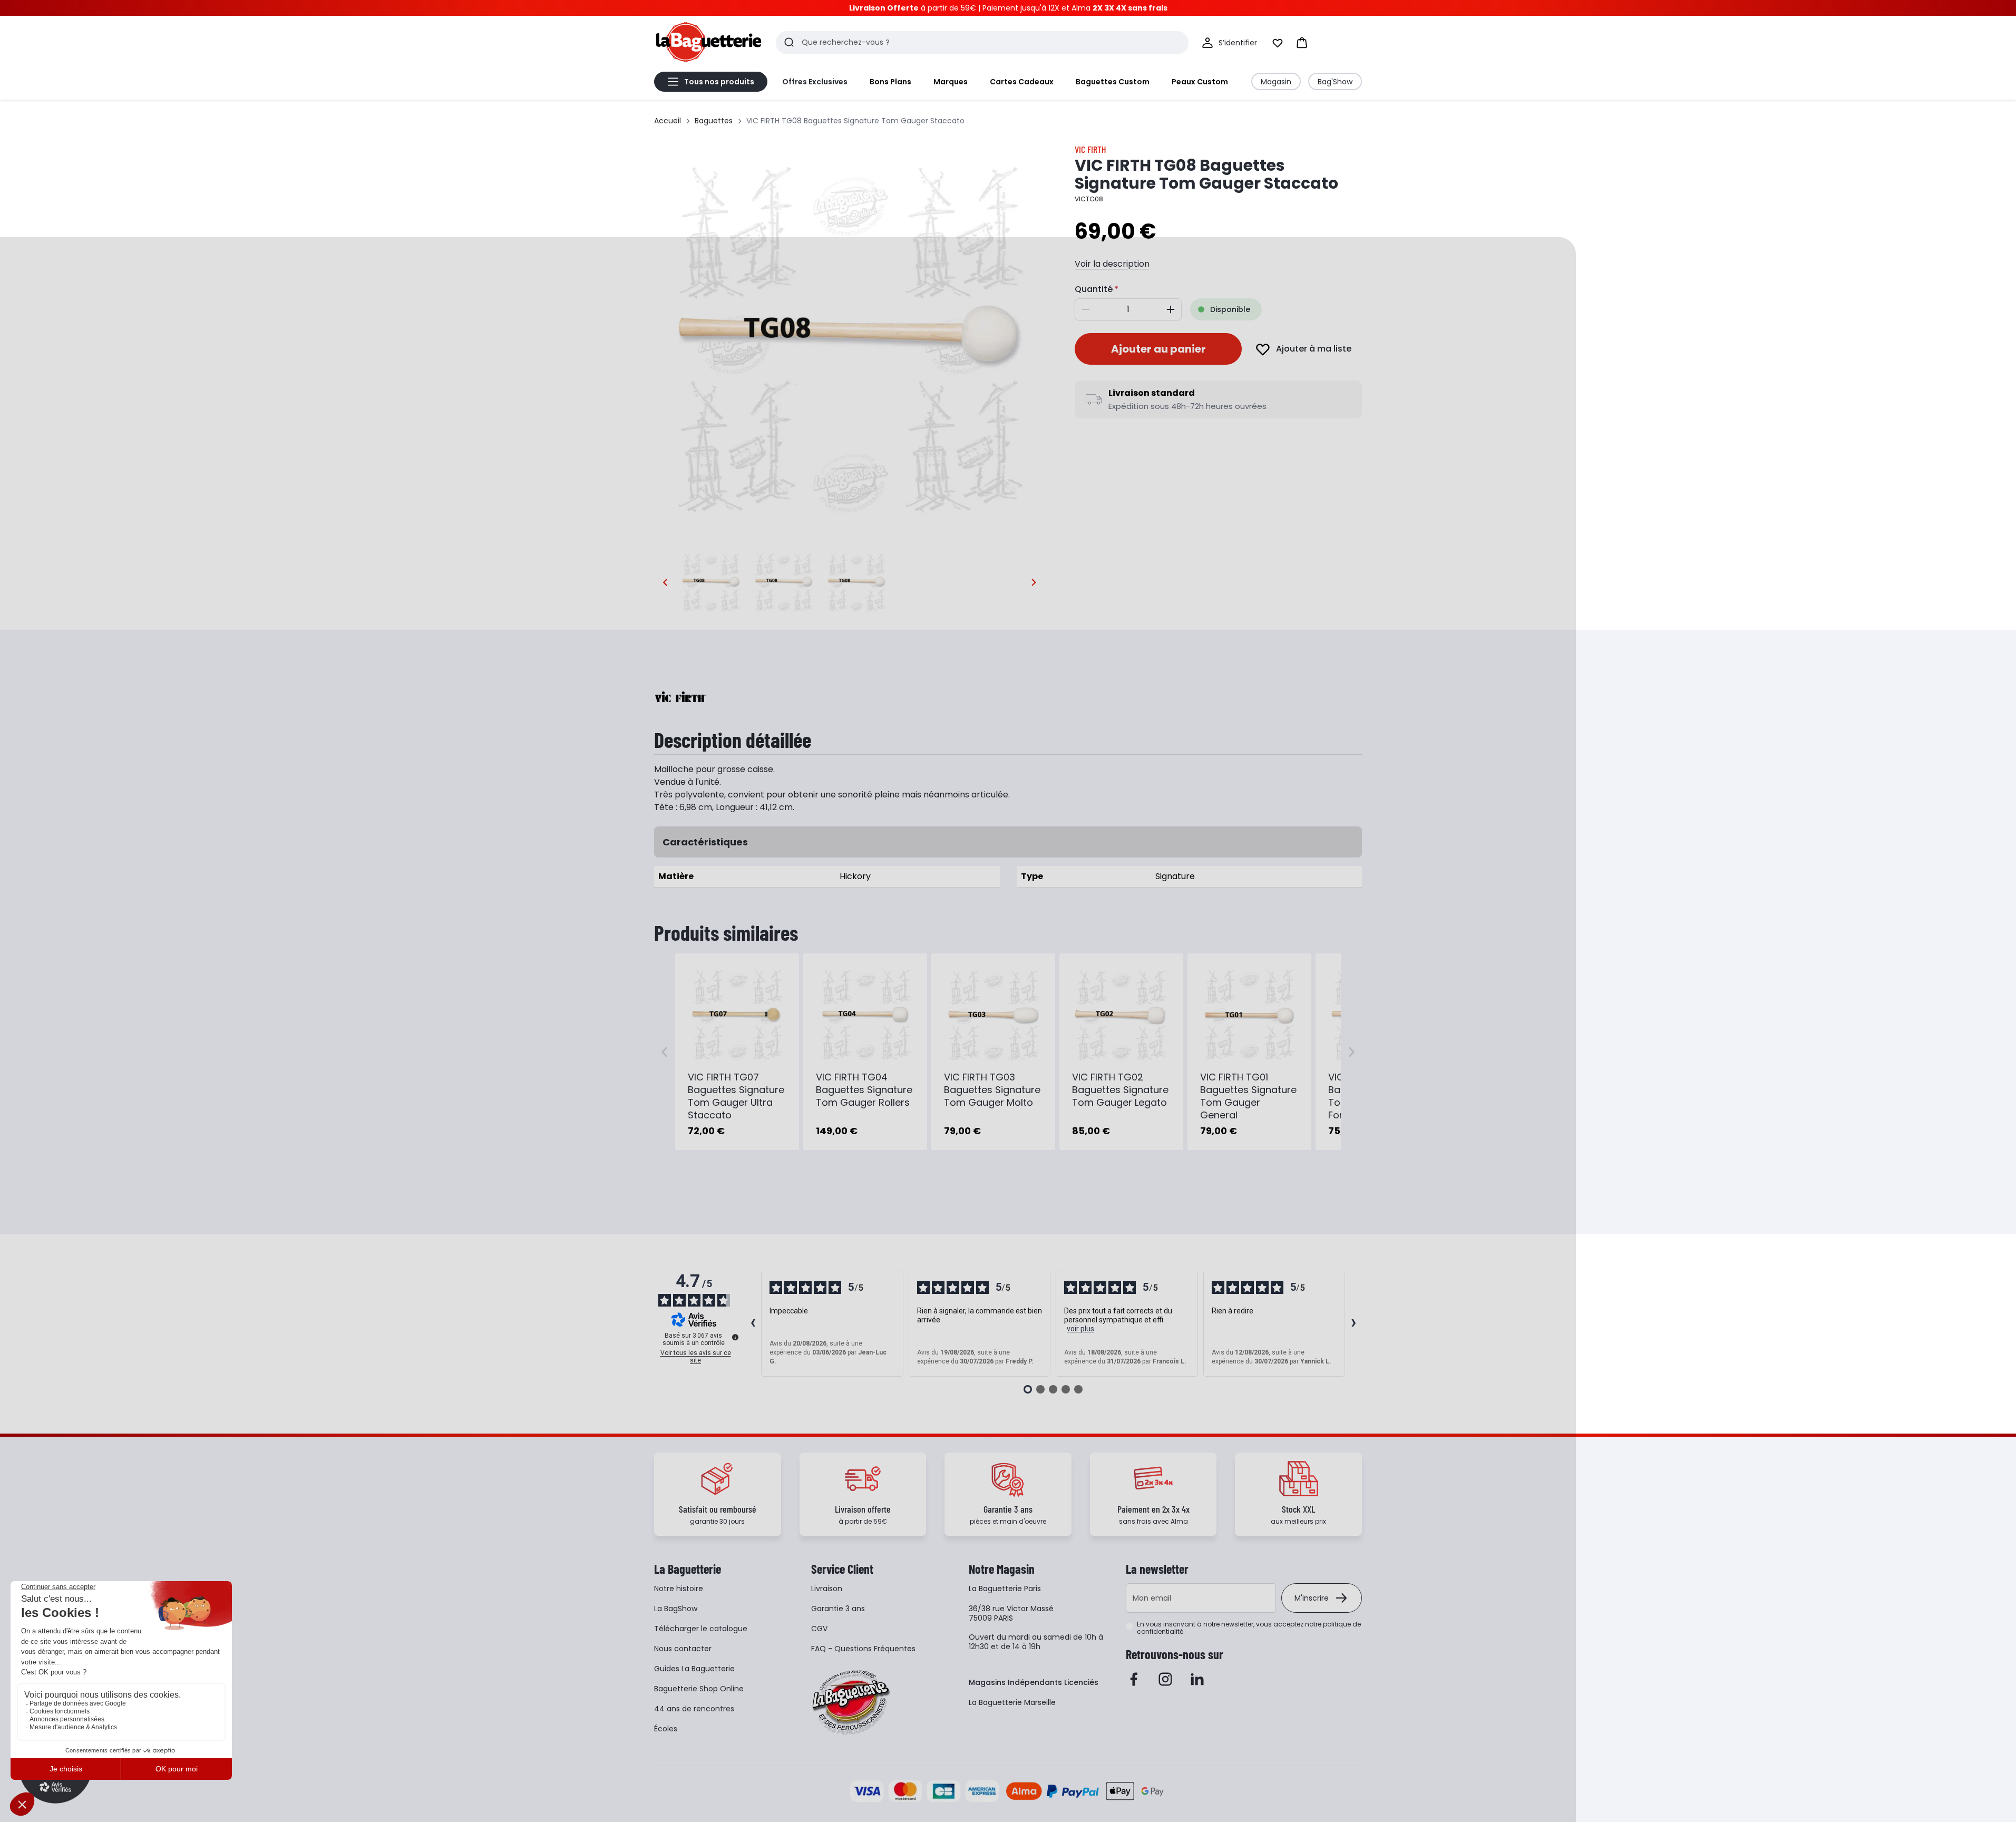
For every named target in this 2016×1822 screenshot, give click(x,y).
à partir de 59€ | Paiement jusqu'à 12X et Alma (1008, 8)
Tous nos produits (719, 82)
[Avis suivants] (1353, 1324)
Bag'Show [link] (1335, 82)
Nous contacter (683, 1649)
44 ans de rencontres (694, 1709)
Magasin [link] (1276, 82)
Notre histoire (679, 1589)
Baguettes (714, 121)
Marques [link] (951, 82)
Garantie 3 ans (838, 1609)
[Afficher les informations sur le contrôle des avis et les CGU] (735, 1337)
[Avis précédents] (753, 1324)
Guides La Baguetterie (694, 1669)
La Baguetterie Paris (1005, 1589)
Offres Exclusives (815, 82)
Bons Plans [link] (890, 82)
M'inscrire (1312, 1598)
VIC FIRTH (1090, 149)
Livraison (827, 1589)
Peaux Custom (1200, 82)
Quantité (1094, 289)
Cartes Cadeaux (1022, 82)
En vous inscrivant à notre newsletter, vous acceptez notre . (1249, 1628)
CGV (819, 1629)
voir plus (1080, 1329)
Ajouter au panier (1158, 349)
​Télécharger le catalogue (701, 1629)
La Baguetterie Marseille (1012, 1702)
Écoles (666, 1729)
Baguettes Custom (1113, 82)
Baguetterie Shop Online (699, 1689)
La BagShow (676, 1609)
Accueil (668, 121)
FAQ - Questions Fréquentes (863, 1649)
